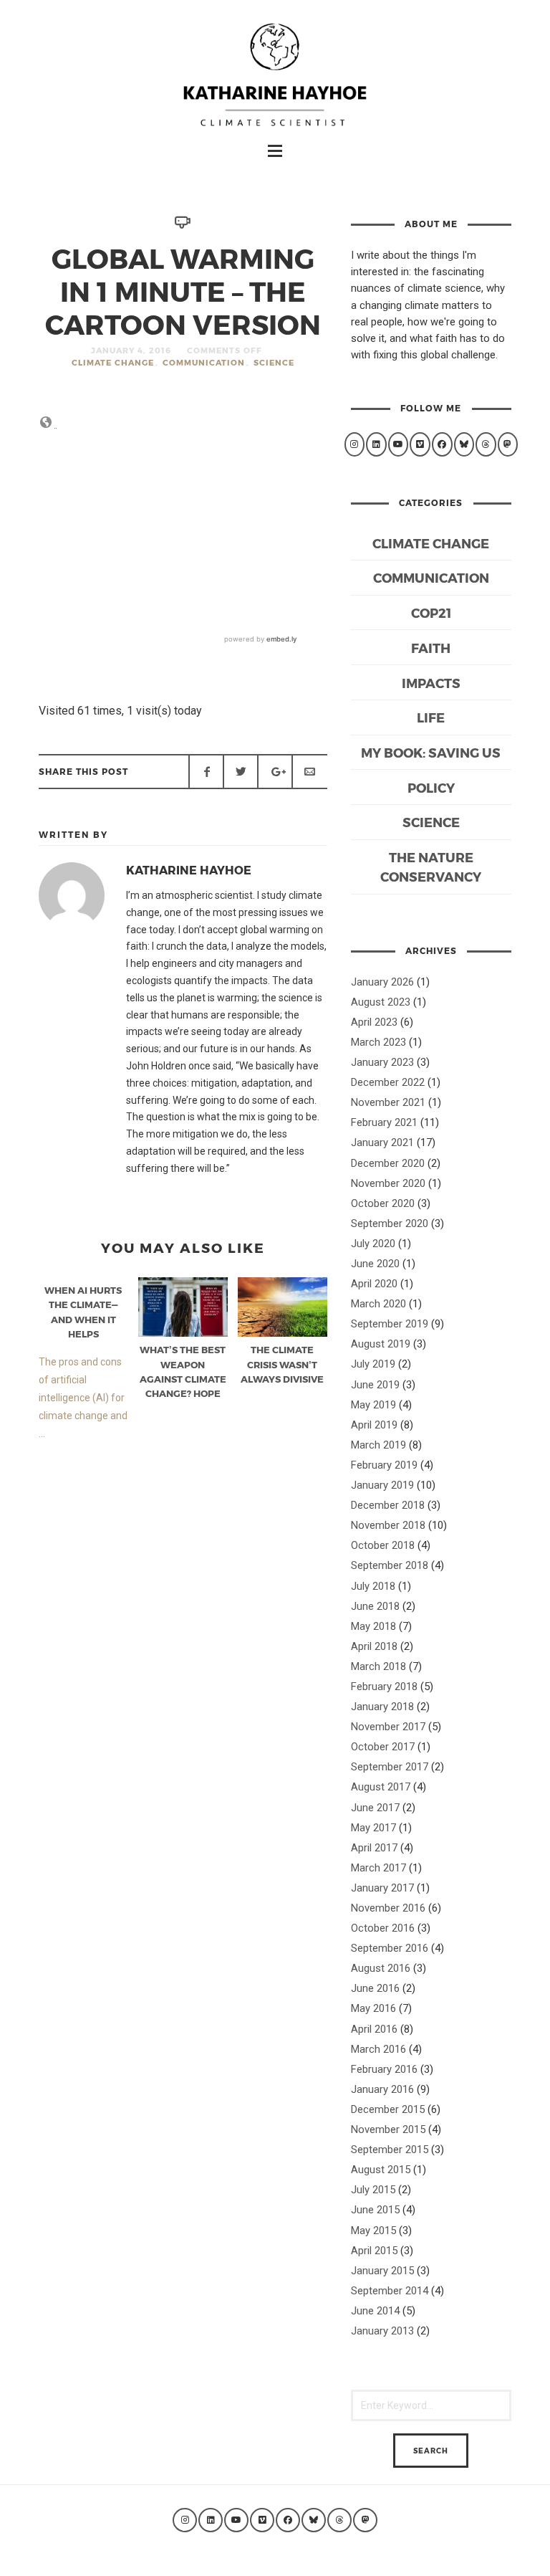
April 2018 (374, 1646)
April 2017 (374, 1848)
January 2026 (382, 982)
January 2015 (382, 2271)
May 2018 (373, 1626)
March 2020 (378, 1304)
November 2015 (388, 2129)
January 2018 (382, 1707)
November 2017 (388, 1727)
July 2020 (373, 1244)
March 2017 (378, 1868)
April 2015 (374, 2251)
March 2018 (378, 1666)
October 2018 (383, 1545)
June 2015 (375, 2210)
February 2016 (384, 2069)
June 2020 (375, 1264)
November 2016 (388, 1908)
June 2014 (375, 2311)
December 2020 (388, 1163)
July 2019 (373, 1364)
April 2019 (374, 1425)
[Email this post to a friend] (309, 771)
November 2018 (388, 1525)
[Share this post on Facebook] (206, 771)
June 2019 (375, 1385)
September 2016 (390, 1948)
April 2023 (374, 1022)
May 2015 (373, 2231)
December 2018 (388, 1505)
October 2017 (383, 1747)
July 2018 (373, 1586)
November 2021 (388, 1102)
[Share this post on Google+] (275, 771)
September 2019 (390, 1324)
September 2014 (390, 2291)
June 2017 (375, 1808)
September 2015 (390, 2150)
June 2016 (375, 1988)
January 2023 (382, 1062)
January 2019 (382, 1485)
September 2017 (390, 1767)
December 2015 (388, 2109)
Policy (431, 787)
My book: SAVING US (431, 752)
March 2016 (378, 2049)
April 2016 (374, 2029)
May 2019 (373, 1405)
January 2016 (382, 2089)
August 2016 (381, 1968)
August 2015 (381, 2170)
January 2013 (382, 2331)
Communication (204, 362)
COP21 (431, 612)
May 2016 (373, 2008)
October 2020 (383, 1203)
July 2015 (373, 2190)
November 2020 (388, 1183)
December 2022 (388, 1082)
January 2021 (382, 1142)
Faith (431, 648)
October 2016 (383, 1928)
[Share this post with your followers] (241, 771)
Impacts (431, 683)
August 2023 (381, 1002)
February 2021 (384, 1122)
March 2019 (378, 1445)
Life (431, 717)
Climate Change (113, 362)
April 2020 (374, 1284)
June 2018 (375, 1606)
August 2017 (381, 1787)
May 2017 (373, 1828)
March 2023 (378, 1042)
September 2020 (390, 1223)
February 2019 (384, 1465)
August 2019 (381, 1344)
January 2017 (382, 1888)
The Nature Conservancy (431, 867)
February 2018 (384, 1687)
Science (274, 362)
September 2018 (390, 1565)
